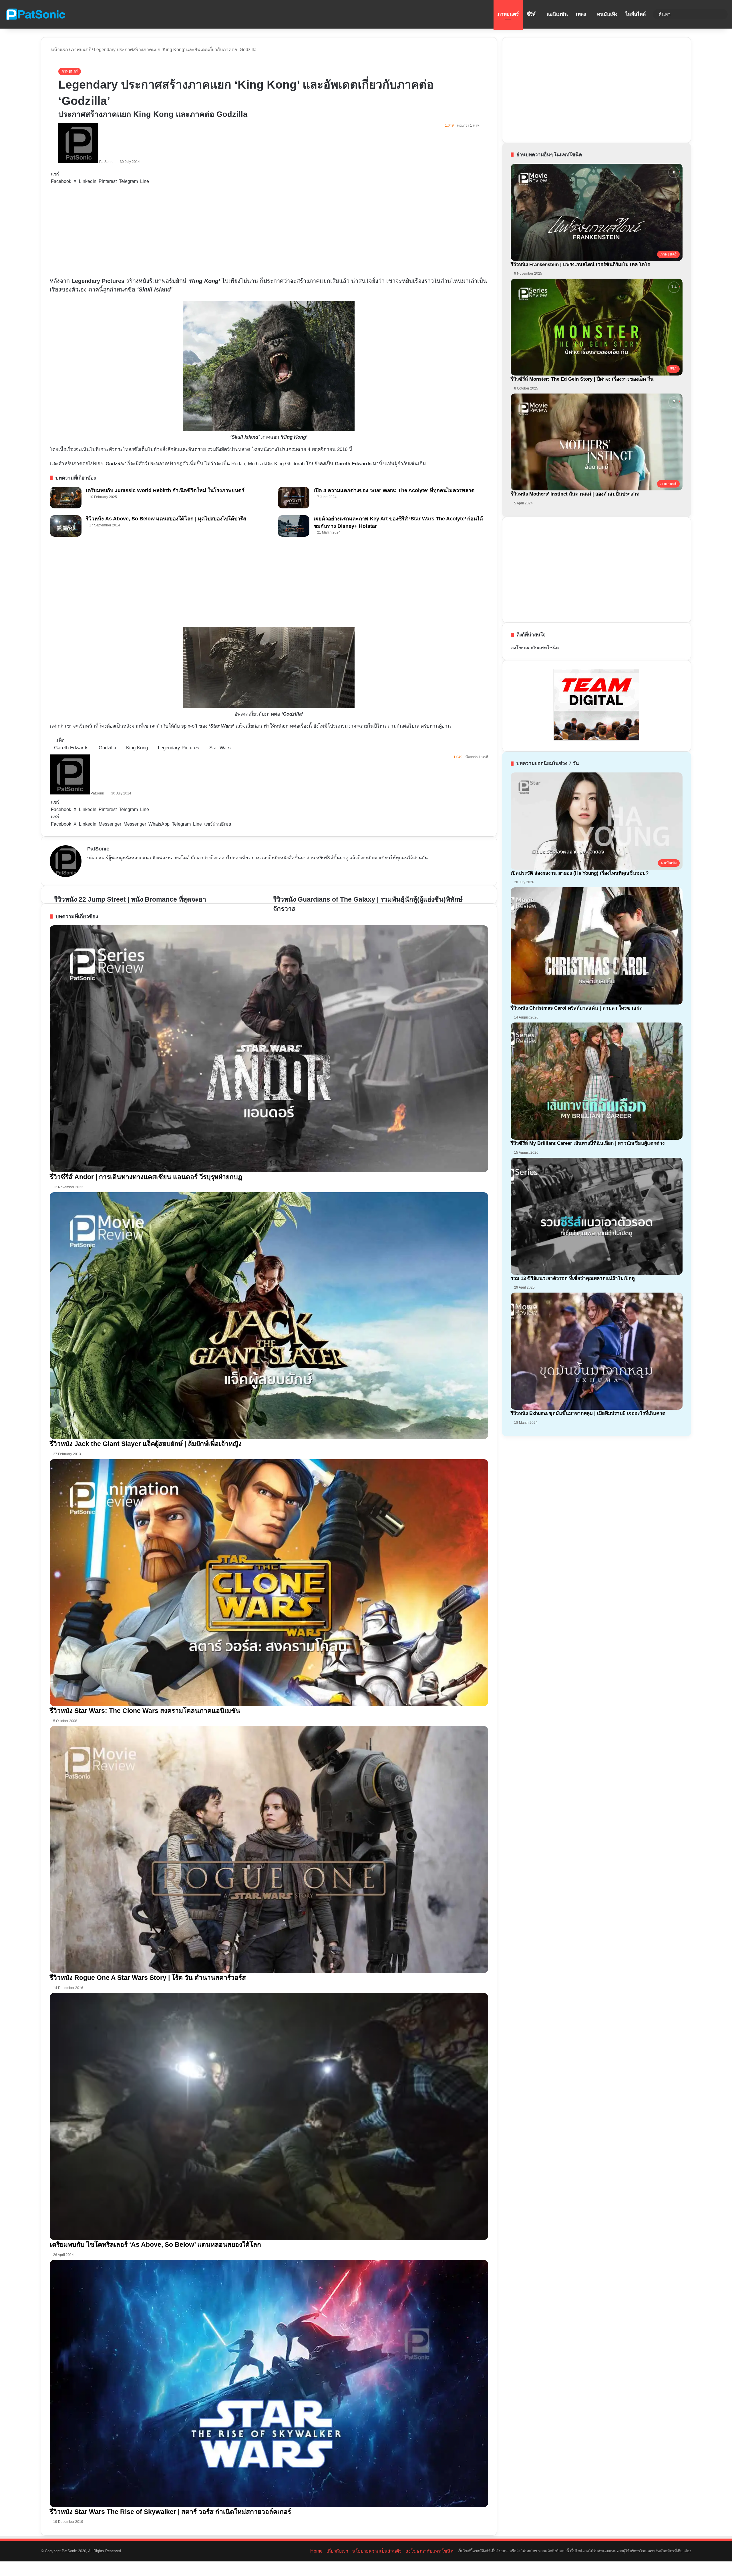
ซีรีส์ (531, 14)
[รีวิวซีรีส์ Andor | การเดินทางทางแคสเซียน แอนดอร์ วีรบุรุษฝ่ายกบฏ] (269, 1049)
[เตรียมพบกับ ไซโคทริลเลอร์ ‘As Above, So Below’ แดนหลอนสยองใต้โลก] (269, 2117)
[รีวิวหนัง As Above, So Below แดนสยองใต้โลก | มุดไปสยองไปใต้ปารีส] (66, 526)
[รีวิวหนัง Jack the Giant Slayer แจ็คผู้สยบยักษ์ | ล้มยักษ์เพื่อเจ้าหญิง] (269, 1316)
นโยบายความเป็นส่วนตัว (377, 2551)
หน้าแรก (59, 50)
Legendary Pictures (179, 748)
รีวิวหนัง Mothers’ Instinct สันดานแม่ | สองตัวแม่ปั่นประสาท (575, 494)
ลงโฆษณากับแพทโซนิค (535, 648)
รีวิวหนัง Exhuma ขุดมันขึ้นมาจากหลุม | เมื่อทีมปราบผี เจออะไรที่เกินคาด (588, 1413)
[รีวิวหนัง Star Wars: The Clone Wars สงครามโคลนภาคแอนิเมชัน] (269, 1583)
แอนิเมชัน (557, 14)
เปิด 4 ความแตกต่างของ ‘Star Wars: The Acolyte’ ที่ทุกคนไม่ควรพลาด (394, 490)
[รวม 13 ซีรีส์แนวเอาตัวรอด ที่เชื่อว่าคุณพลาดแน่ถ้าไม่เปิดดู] (597, 1216)
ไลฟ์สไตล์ (635, 14)
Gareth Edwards (71, 748)
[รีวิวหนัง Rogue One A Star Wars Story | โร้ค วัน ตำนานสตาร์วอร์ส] (269, 1850)
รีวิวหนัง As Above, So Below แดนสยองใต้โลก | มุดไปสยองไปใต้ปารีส (166, 519)
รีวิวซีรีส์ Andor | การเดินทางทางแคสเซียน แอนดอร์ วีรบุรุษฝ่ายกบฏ (146, 1177)
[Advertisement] (173, 231)
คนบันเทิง (607, 14)
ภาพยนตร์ (508, 14)
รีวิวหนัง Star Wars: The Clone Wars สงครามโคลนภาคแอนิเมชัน (145, 1711)
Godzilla (107, 748)
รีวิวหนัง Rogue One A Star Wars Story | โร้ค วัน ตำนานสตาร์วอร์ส (148, 1978)
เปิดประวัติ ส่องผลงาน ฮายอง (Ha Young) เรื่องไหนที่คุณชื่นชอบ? (580, 873)
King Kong (137, 748)
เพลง (581, 14)
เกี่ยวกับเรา (337, 2551)
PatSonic (106, 162)
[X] (104, 868)
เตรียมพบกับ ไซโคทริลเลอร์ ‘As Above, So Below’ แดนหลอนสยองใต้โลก (155, 2244)
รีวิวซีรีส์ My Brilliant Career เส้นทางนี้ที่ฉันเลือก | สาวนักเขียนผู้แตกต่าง (588, 1143)
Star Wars (220, 748)
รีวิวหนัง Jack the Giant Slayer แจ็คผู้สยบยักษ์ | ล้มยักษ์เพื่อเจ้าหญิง (146, 1444)
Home (316, 2551)
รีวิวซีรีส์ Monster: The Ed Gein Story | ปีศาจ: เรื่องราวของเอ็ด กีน (582, 379)
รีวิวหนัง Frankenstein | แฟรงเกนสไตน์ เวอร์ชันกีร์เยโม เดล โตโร (580, 264)
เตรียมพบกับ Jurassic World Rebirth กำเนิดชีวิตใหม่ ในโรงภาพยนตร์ (165, 490)
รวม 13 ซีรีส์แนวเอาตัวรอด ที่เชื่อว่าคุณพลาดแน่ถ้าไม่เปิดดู (573, 1278)
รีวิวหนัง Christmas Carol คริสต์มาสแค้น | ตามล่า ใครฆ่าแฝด (577, 1008)
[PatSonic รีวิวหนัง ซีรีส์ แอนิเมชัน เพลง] (35, 14)
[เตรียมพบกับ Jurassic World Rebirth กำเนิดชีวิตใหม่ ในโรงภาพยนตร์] (66, 498)
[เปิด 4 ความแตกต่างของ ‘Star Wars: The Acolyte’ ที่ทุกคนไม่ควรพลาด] (294, 498)
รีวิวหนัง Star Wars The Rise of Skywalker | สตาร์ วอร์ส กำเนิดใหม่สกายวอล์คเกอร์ (170, 2512)
